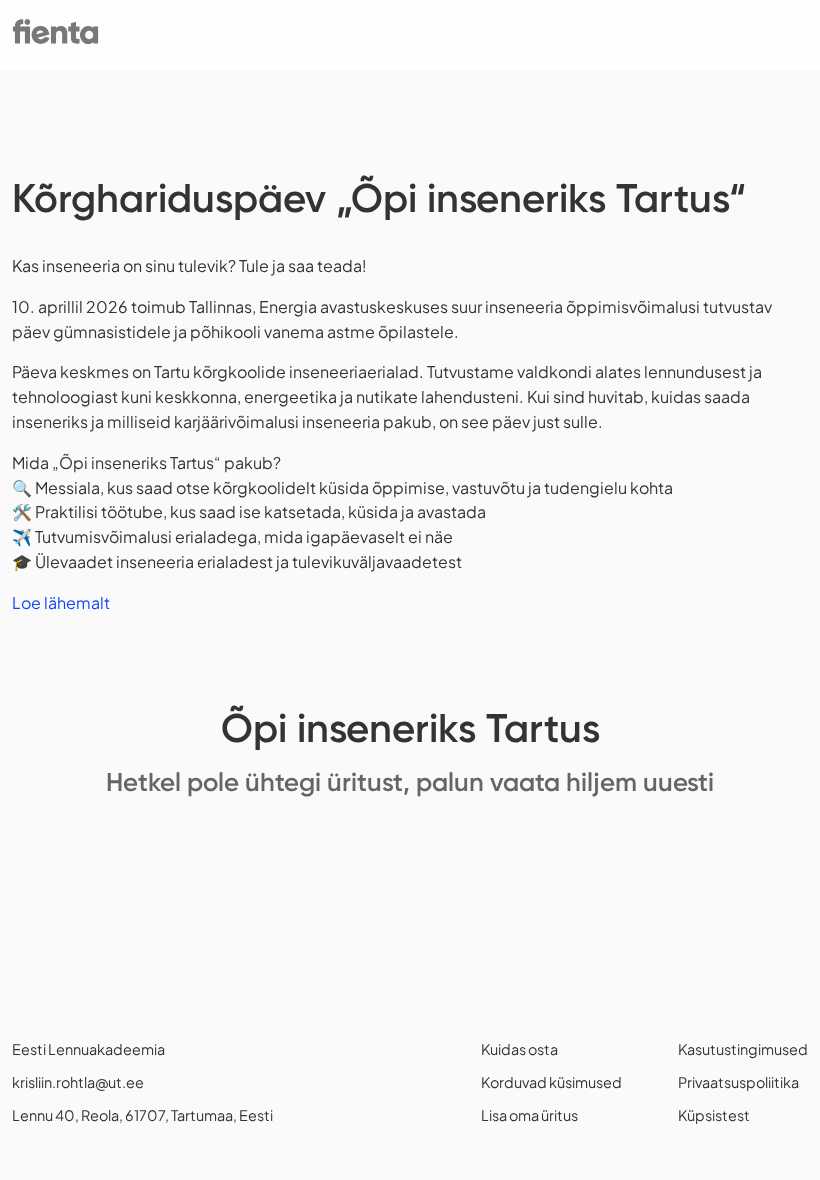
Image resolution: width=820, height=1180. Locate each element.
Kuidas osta (519, 1049)
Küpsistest (714, 1115)
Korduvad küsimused (551, 1082)
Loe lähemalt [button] (61, 602)
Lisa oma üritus (529, 1115)
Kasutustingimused (743, 1049)
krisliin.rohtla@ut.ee (78, 1082)
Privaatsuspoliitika (738, 1082)
